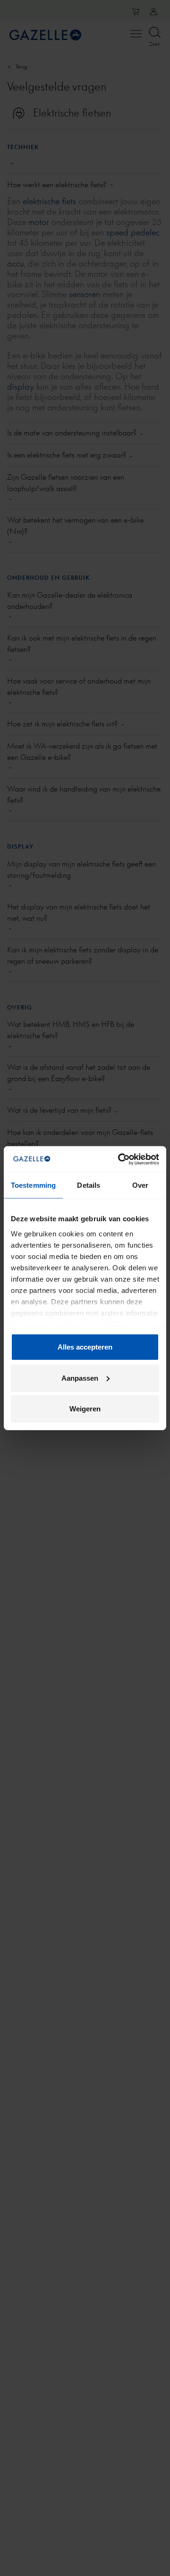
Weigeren (85, 1409)
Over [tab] (140, 1185)
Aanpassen (80, 1378)
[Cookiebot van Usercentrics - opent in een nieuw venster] (120, 1159)
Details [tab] (89, 1185)
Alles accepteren (85, 1347)
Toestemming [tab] (33, 1185)
